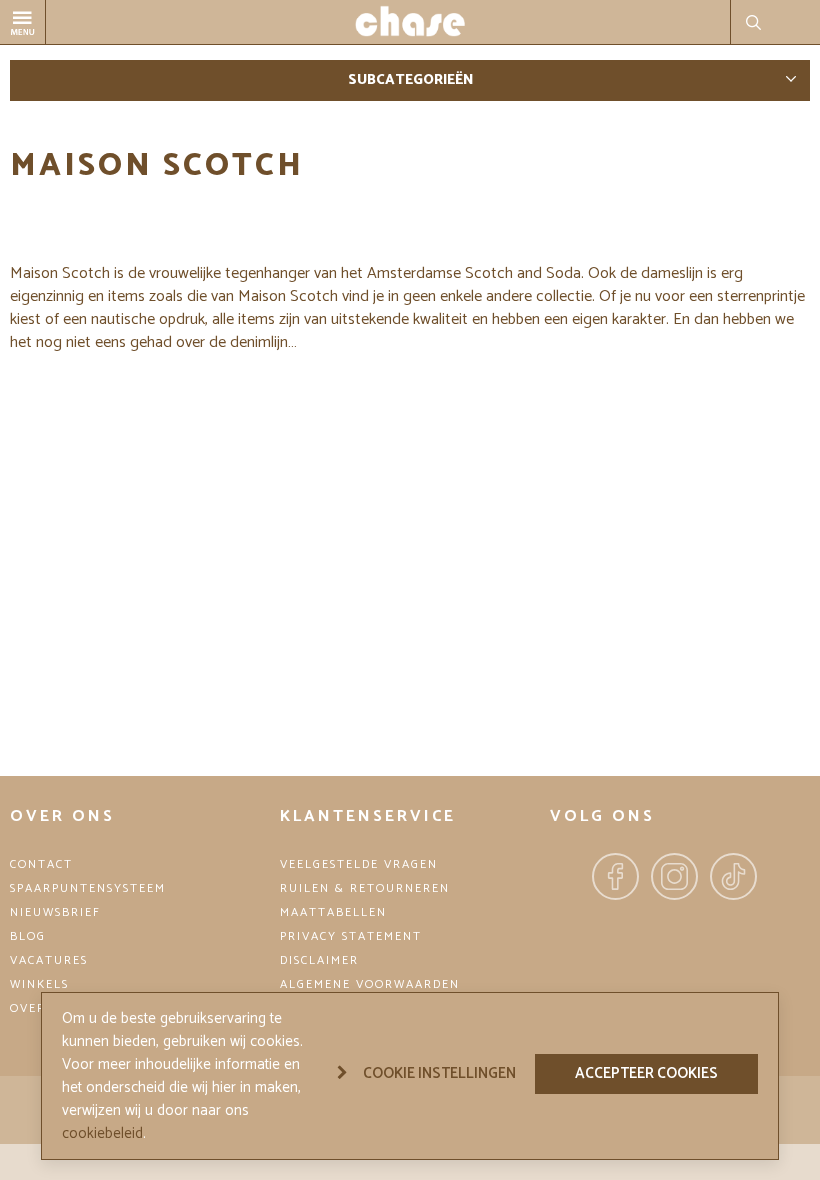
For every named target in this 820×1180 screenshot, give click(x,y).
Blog (28, 936)
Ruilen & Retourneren (365, 888)
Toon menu (45, 12)
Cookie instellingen (439, 1073)
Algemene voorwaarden (370, 984)
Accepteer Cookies (646, 1073)
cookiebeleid (102, 1133)
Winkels (39, 984)
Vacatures (49, 960)
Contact (41, 864)
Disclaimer (319, 960)
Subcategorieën (410, 80)
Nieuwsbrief (55, 912)
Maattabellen (333, 912)
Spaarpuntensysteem (88, 888)
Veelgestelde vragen (359, 864)
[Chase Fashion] (410, 22)
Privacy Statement (351, 936)
